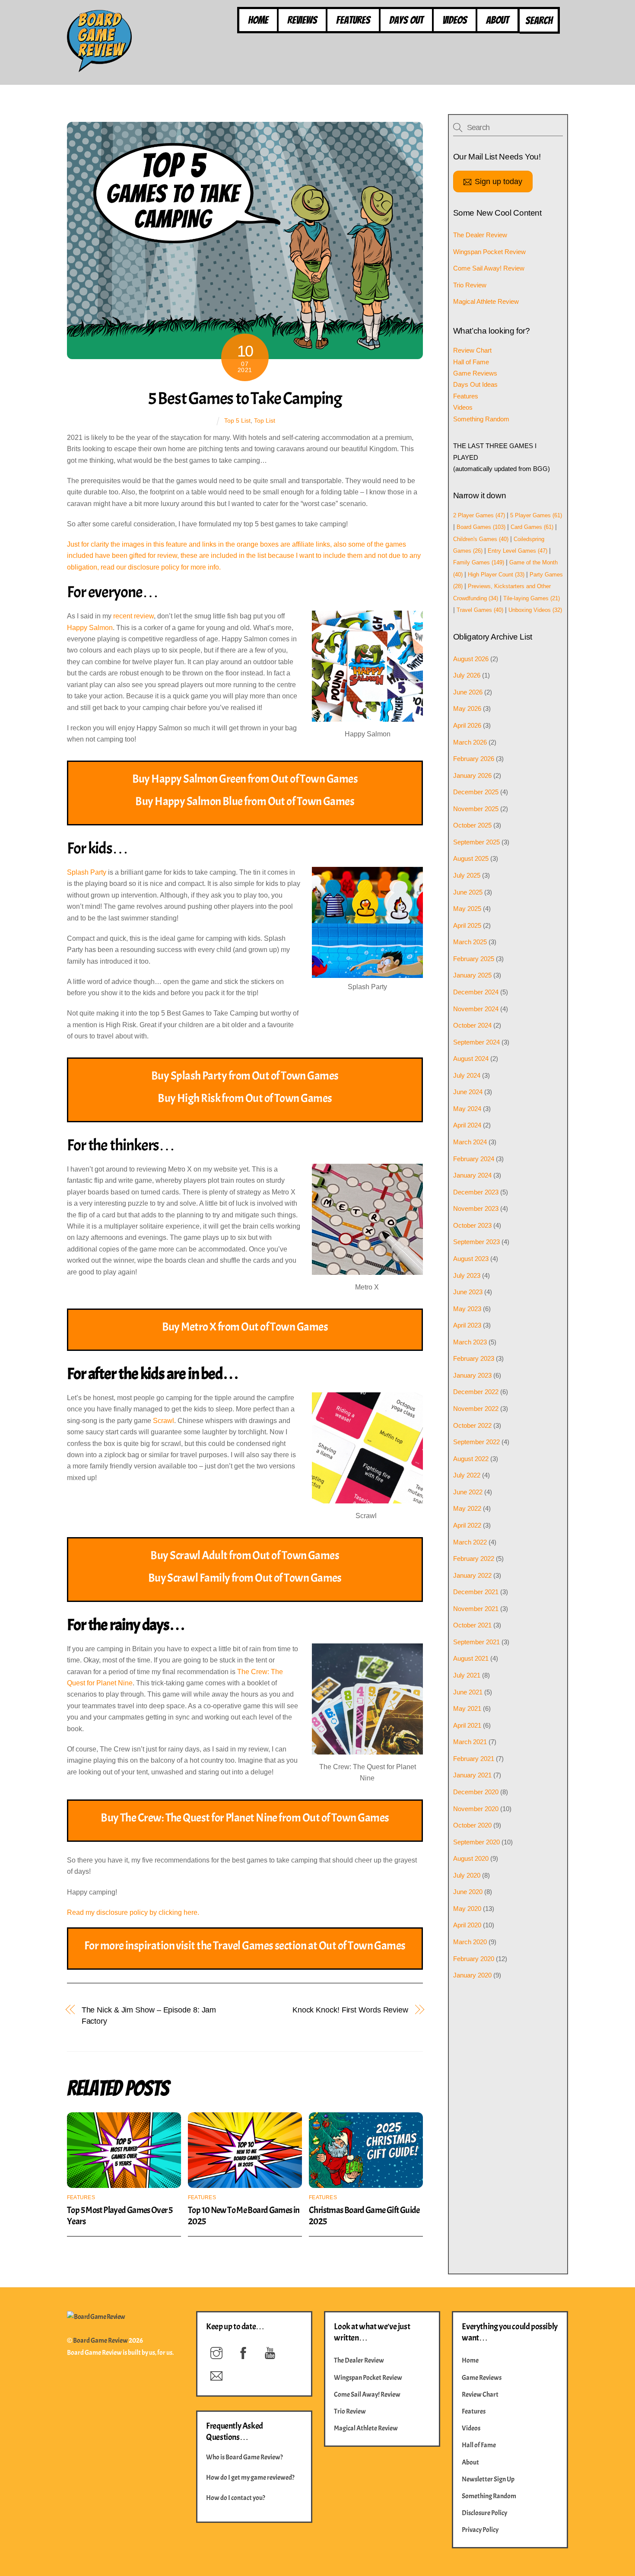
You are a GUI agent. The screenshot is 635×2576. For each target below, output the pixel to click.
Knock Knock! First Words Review (350, 2010)
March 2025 (470, 942)
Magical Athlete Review (486, 301)
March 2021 (470, 1742)
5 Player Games (536, 515)
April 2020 (467, 1925)
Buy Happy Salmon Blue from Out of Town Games (245, 801)
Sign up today (498, 181)
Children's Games (481, 539)
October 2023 (472, 1225)
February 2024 (474, 1159)
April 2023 (467, 1325)
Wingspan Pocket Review (489, 252)
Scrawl (164, 1421)
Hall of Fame (471, 362)
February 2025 (474, 959)
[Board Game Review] (99, 68)
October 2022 (472, 1425)
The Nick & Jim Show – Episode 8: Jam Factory (149, 2015)
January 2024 (472, 1175)
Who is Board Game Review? (244, 2457)
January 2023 (472, 1375)
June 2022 (468, 1492)
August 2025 (471, 858)
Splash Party (87, 872)
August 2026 (471, 659)
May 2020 (467, 1909)
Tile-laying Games (532, 598)
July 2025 (467, 875)
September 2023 (476, 1242)
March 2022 (470, 1542)
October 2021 (472, 1625)
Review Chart (472, 350)
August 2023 (471, 1259)
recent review (133, 616)
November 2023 (476, 1208)
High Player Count (496, 575)
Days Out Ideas (475, 384)
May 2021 (467, 1708)
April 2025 (467, 925)
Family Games (479, 562)
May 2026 (467, 708)
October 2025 (472, 825)
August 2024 (471, 1059)
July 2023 (467, 1275)
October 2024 (472, 1025)
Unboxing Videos (535, 610)
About (497, 20)
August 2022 (471, 1459)
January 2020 (472, 1975)
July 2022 (467, 1475)
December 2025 (476, 792)
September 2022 (476, 1442)
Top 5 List (237, 420)
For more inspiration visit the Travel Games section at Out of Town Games (245, 1946)
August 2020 (471, 1858)
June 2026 (468, 692)
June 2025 (468, 892)
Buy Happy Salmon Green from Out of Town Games (245, 779)
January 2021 (472, 1775)
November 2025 (476, 809)
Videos (455, 20)
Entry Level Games (518, 551)
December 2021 (476, 1592)
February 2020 (474, 1959)
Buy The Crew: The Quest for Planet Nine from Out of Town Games (245, 1818)
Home (258, 20)
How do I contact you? (236, 2498)
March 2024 (470, 1142)
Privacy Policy (480, 2530)
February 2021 (474, 1759)
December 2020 (476, 1792)
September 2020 (476, 1842)
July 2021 (467, 1675)
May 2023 (467, 1309)
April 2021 (467, 1725)
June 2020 (468, 1892)
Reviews (302, 20)
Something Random (481, 419)
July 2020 (467, 1875)
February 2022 (474, 1559)
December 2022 (476, 1392)
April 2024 (467, 1125)
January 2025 (472, 975)
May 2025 (467, 909)
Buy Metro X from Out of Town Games (245, 1327)
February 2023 (474, 1358)
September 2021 (476, 1642)
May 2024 (467, 1109)
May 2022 (467, 1508)
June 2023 (468, 1292)
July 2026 (467, 675)
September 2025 (476, 842)
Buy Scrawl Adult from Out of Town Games (245, 1555)
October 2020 (472, 1825)
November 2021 (476, 1609)
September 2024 (476, 1042)
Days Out (406, 20)
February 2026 (474, 759)
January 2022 (472, 1575)
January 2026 (472, 775)
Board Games (481, 527)
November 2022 (476, 1409)
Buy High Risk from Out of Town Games (245, 1098)
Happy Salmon (90, 628)
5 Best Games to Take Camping (245, 398)
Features (353, 20)
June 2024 (468, 1092)
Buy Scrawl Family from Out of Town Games (245, 1578)
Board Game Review (100, 2340)
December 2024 (476, 992)
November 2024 (476, 1009)
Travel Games (480, 610)
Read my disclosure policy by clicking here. (133, 1912)
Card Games (532, 527)
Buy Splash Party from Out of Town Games (245, 1076)
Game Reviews (475, 373)
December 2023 (476, 1192)
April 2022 (467, 1525)
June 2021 (468, 1692)
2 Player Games (479, 515)
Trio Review (470, 285)
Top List (265, 420)
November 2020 (476, 1809)
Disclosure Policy (484, 2513)
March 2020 (470, 1942)
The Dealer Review (480, 235)
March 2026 (470, 742)
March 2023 (470, 1342)
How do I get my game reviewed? (250, 2477)
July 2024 (467, 1075)
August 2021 (471, 1658)
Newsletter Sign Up (488, 2479)
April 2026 (467, 725)
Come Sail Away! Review (489, 268)
